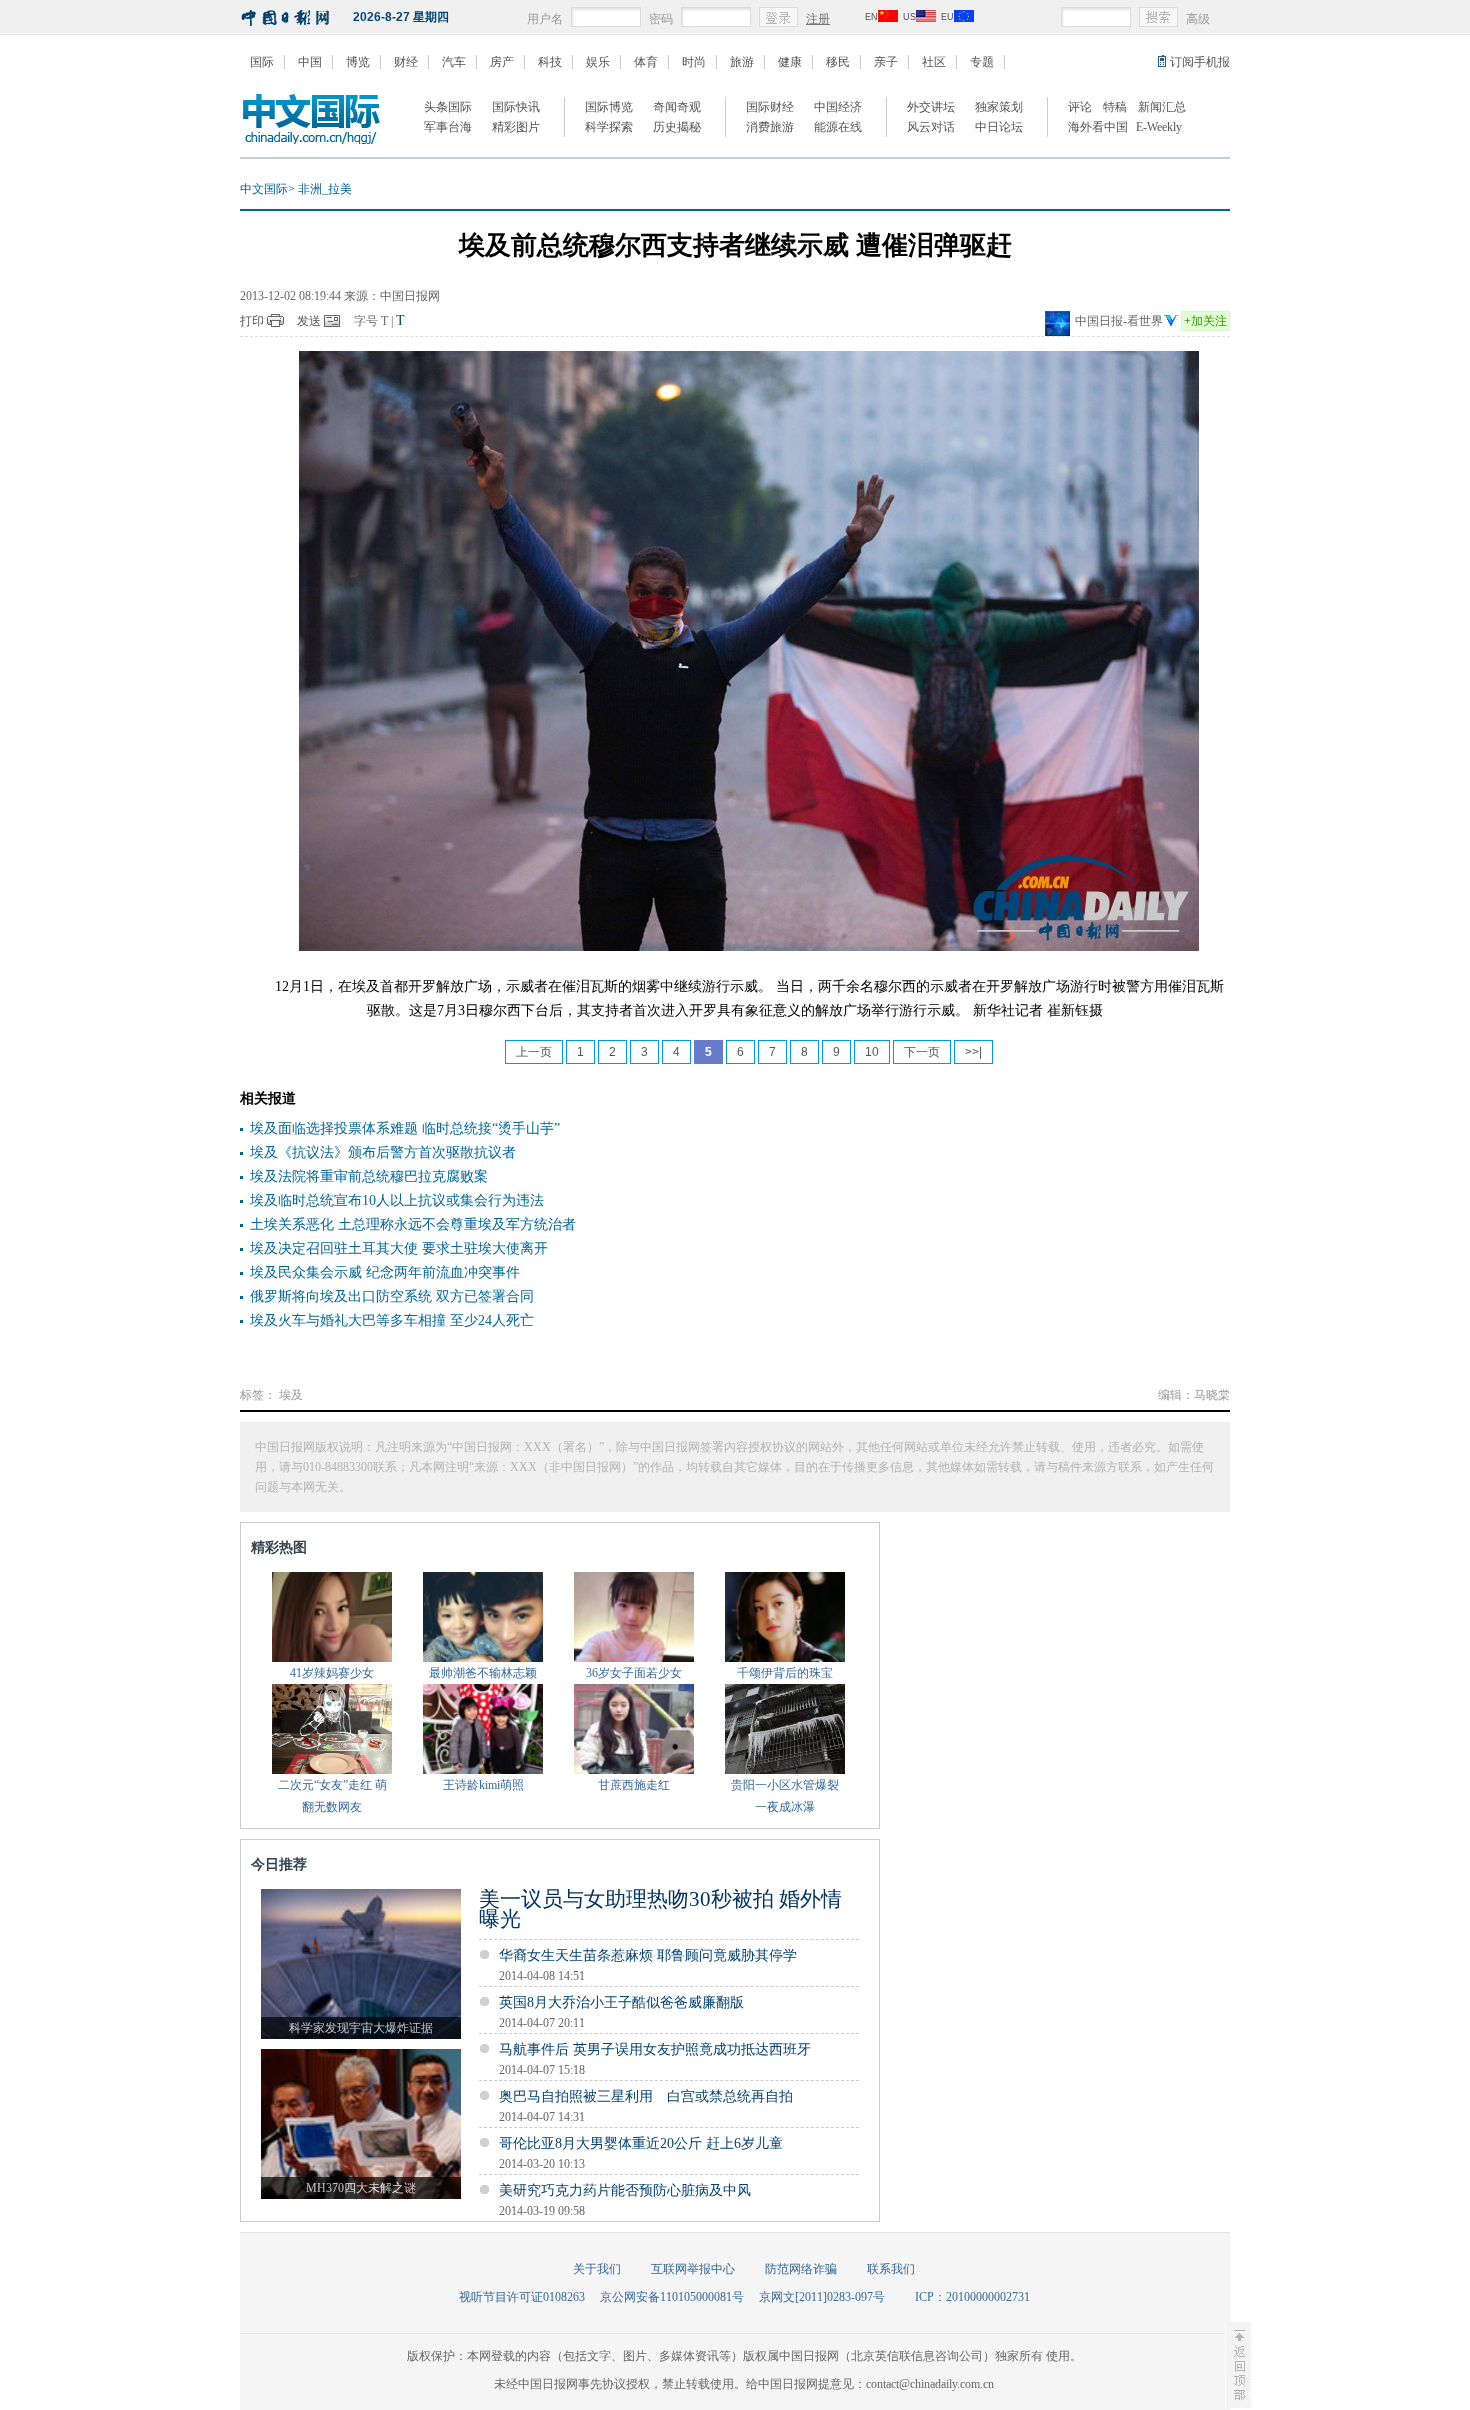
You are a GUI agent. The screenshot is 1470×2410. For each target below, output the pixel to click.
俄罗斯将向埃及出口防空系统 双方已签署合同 (392, 1296)
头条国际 (448, 107)
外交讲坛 (931, 107)
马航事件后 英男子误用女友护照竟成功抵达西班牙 (655, 2049)
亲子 (886, 62)
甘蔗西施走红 (634, 1785)
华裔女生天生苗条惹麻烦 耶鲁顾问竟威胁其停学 (648, 1955)
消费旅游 (770, 127)
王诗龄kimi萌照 (483, 1785)
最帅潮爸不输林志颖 (483, 1673)
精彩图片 (516, 127)
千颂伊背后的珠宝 (785, 1673)
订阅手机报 (1200, 62)
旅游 (742, 62)
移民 (838, 62)
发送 (309, 321)
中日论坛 (999, 127)
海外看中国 (1098, 127)
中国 (310, 62)
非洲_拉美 (325, 189)
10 (872, 1052)
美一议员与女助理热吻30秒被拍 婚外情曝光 (660, 1909)
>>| (973, 1052)
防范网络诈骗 (801, 2269)
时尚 (694, 62)
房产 (502, 62)
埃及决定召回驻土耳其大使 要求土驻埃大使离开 (399, 1248)
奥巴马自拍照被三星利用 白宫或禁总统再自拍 (646, 2096)
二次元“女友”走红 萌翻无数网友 (332, 1796)
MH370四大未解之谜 (361, 2188)
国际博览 (609, 107)
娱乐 (598, 62)
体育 (646, 62)
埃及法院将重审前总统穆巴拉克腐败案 (369, 1176)
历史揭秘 (677, 127)
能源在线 (838, 127)
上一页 (534, 1052)
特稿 (1115, 107)
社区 (934, 62)
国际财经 (770, 107)
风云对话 (931, 127)
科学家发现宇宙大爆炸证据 (361, 2028)
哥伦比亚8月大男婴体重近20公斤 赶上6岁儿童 (641, 2143)
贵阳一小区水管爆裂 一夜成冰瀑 (785, 1796)
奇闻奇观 (677, 107)
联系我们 (891, 2269)
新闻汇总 (1162, 107)
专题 (982, 62)
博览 (358, 62)
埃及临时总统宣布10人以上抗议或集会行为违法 (397, 1200)
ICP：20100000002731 (972, 2297)
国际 (262, 62)
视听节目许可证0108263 (522, 2297)
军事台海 (448, 127)
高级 (1198, 19)
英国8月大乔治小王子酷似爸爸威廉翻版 (621, 2002)
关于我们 (597, 2269)
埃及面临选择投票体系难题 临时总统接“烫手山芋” (405, 1128)
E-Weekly (1159, 127)
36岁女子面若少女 (634, 1673)
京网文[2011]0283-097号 (822, 2297)
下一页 (922, 1052)
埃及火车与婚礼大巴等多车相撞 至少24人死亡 (392, 1320)
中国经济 (838, 107)
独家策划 (999, 107)
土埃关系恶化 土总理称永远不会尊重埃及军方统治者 (413, 1224)
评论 (1080, 107)
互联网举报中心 (693, 2269)
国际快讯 (516, 107)
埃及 (291, 1395)
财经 (406, 62)
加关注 (1205, 321)
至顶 (1238, 2365)
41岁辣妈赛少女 (332, 1673)
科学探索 (609, 127)
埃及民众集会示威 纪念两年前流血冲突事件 (385, 1272)
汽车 (454, 62)
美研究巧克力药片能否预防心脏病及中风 (625, 2190)
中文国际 (264, 189)
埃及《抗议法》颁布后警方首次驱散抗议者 (383, 1152)
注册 (818, 19)
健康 (790, 62)
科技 (550, 62)
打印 (252, 321)
